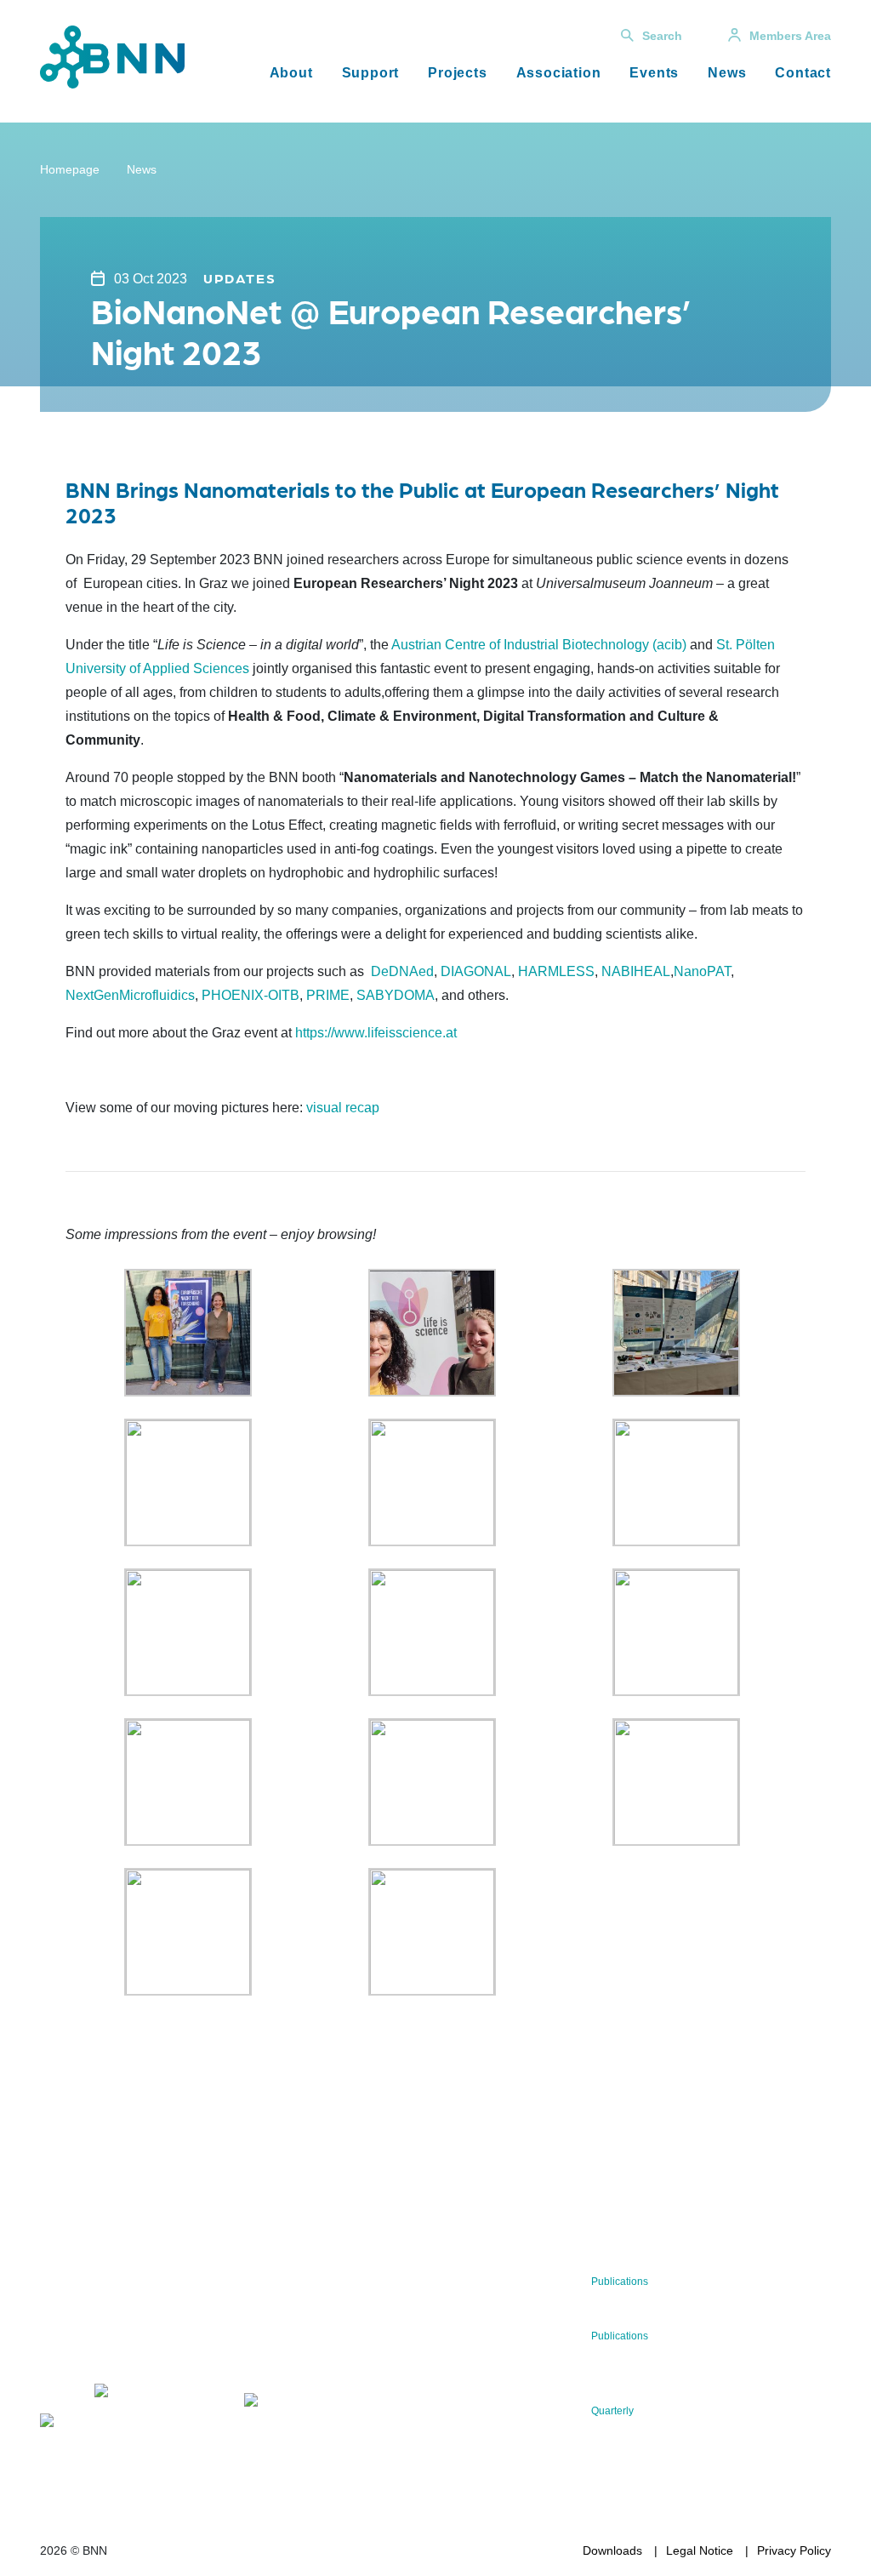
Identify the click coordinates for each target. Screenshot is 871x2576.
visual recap (343, 1108)
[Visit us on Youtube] (86, 2423)
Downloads (612, 2550)
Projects (457, 73)
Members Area (790, 36)
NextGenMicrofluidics (130, 995)
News (727, 73)
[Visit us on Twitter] (59, 2393)
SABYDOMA (396, 995)
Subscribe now (321, 2353)
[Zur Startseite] (112, 56)
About (291, 73)
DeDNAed (402, 971)
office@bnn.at (77, 2349)
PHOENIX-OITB (250, 995)
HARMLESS (556, 971)
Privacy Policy (794, 2550)
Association (559, 73)
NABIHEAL (636, 971)
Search (662, 36)
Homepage (70, 169)
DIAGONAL (476, 971)
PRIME (328, 995)
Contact (803, 73)
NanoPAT (702, 971)
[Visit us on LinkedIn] (142, 2393)
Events (654, 73)
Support (371, 73)
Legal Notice (700, 2550)
